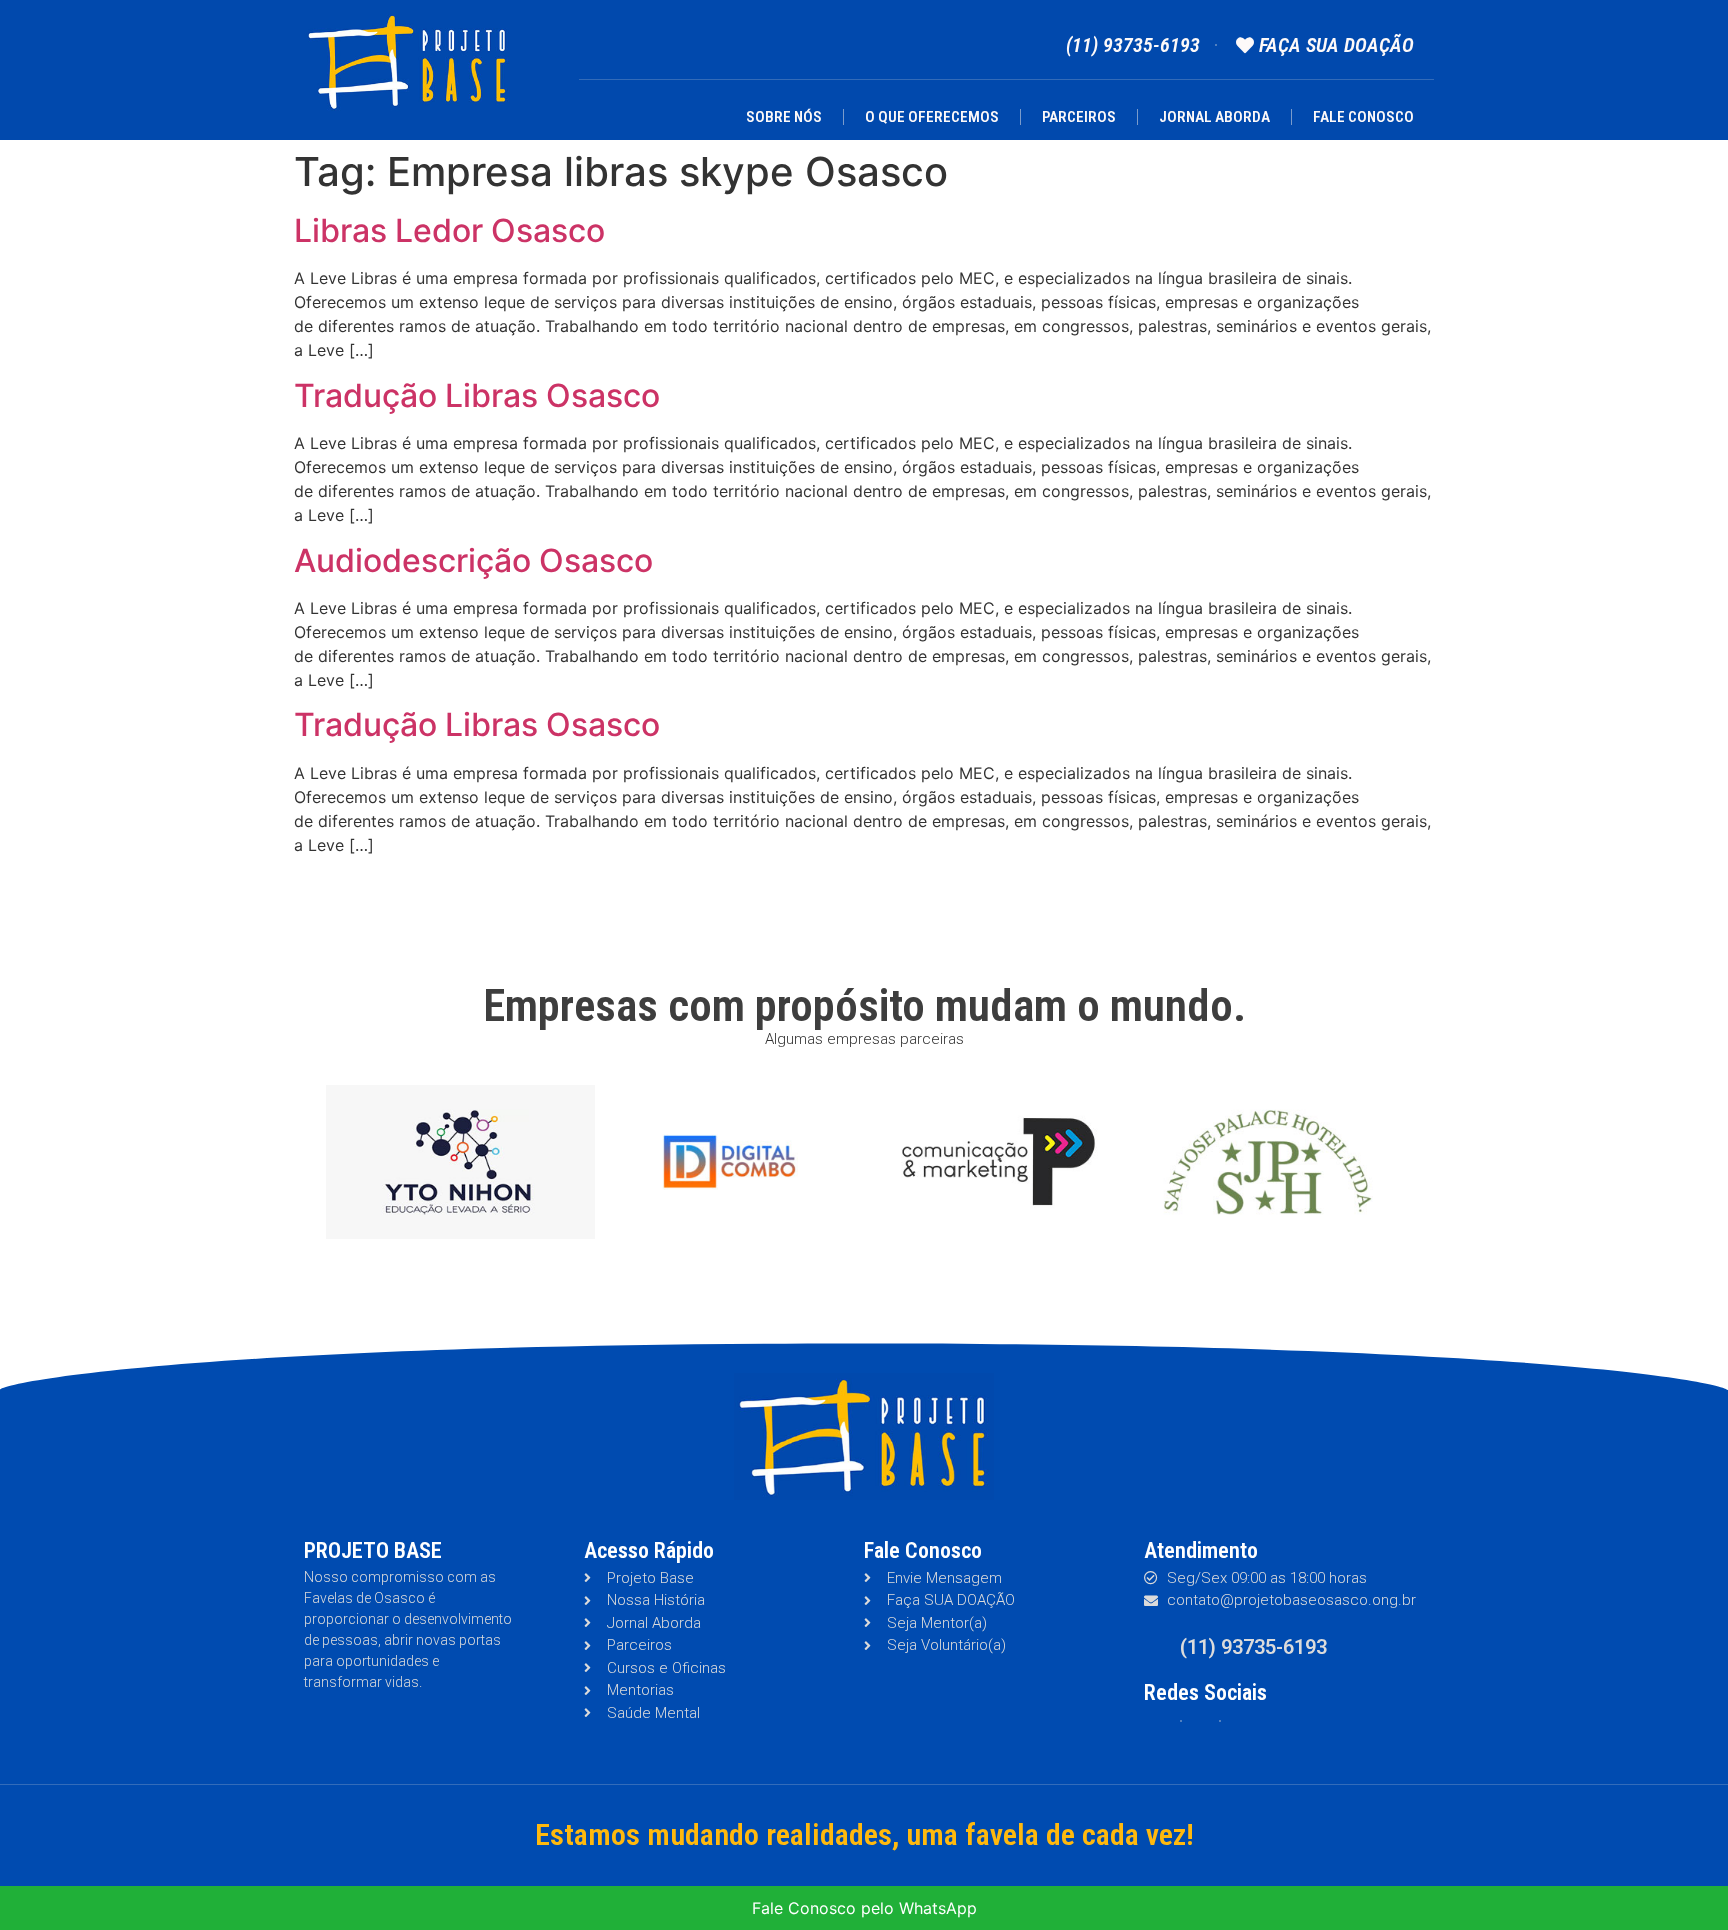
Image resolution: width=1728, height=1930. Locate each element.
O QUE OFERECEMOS (932, 117)
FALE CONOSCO (1363, 117)
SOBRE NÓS (784, 117)
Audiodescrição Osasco (473, 560)
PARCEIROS (1079, 117)
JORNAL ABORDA (1214, 117)
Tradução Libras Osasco (477, 395)
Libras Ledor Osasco (449, 230)
